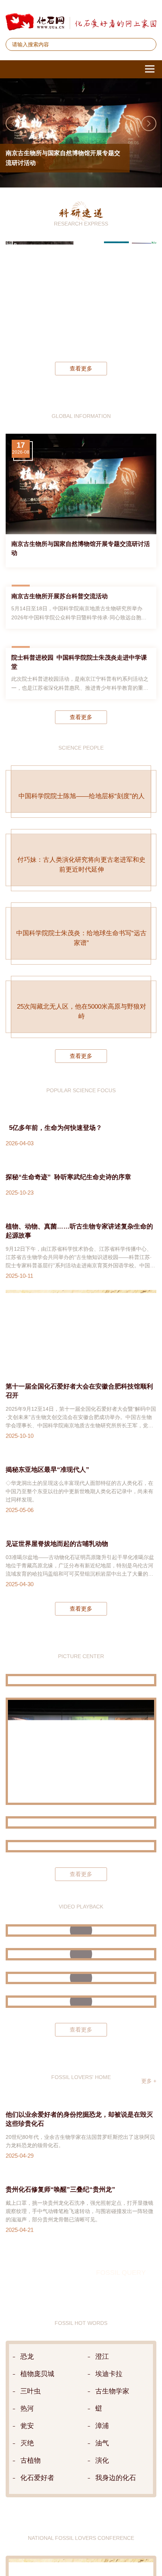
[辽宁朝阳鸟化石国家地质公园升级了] (81, 2132)
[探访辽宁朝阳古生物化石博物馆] (81, 2203)
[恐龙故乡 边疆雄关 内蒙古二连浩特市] (81, 2325)
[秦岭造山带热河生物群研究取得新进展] (89, 296)
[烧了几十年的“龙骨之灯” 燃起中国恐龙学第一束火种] (81, 2483)
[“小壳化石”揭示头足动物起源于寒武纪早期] (116, 296)
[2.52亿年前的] (144, 296)
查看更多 (81, 368)
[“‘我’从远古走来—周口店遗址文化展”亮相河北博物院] (81, 2399)
